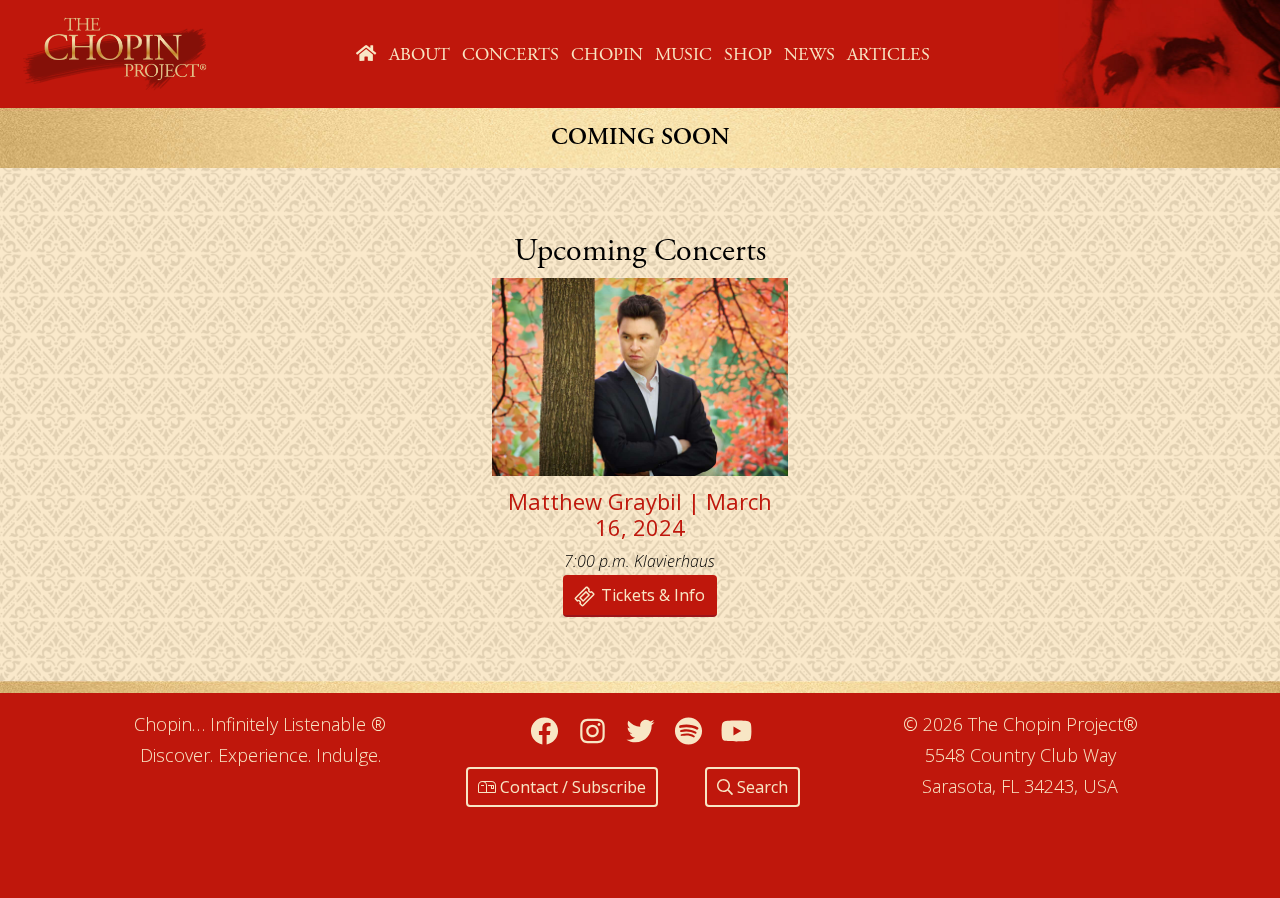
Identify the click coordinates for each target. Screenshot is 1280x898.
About (419, 54)
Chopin (607, 54)
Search (760, 787)
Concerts (510, 54)
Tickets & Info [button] (651, 595)
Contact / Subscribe (571, 787)
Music (683, 54)
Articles (888, 54)
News (809, 54)
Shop (748, 54)
